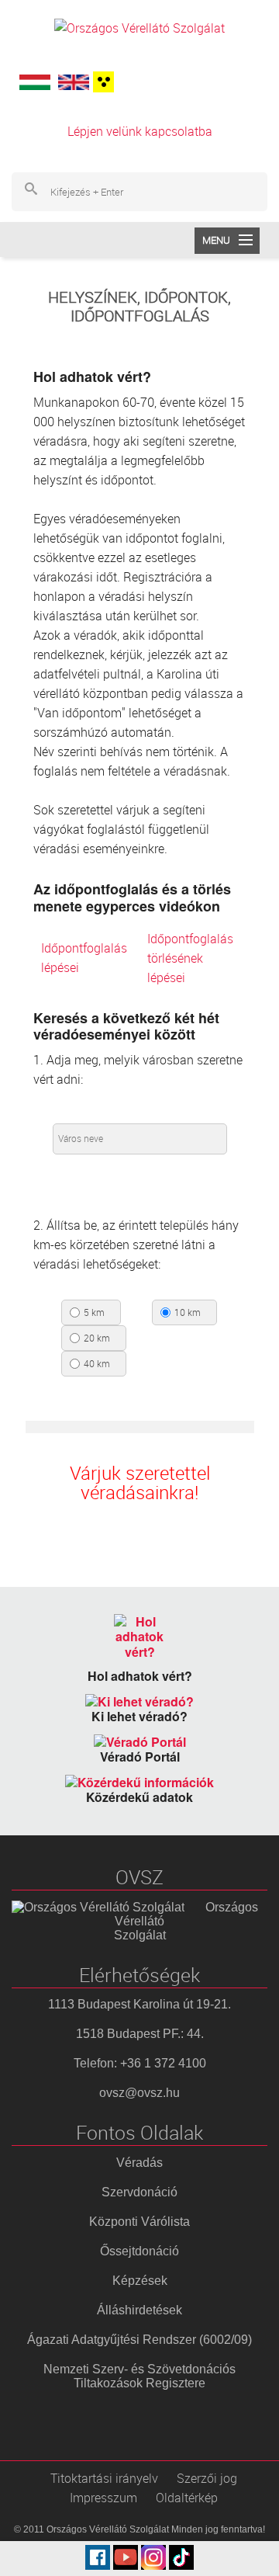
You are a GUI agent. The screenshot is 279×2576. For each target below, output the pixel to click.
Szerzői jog (207, 2478)
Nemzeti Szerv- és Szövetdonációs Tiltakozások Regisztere (139, 2376)
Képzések (140, 2281)
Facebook (98, 2557)
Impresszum (103, 2498)
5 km (94, 1313)
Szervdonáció (139, 2192)
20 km (97, 1338)
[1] (102, 82)
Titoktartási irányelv (104, 2478)
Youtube (126, 2557)
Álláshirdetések (139, 2310)
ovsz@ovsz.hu (139, 2093)
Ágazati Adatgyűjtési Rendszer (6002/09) (139, 2340)
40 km (97, 1364)
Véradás (139, 2163)
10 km (188, 1313)
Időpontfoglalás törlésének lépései (190, 958)
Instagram (153, 2557)
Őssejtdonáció (139, 2251)
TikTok (181, 2557)
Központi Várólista (139, 2222)
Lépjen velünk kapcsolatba (140, 131)
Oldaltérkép (187, 2498)
